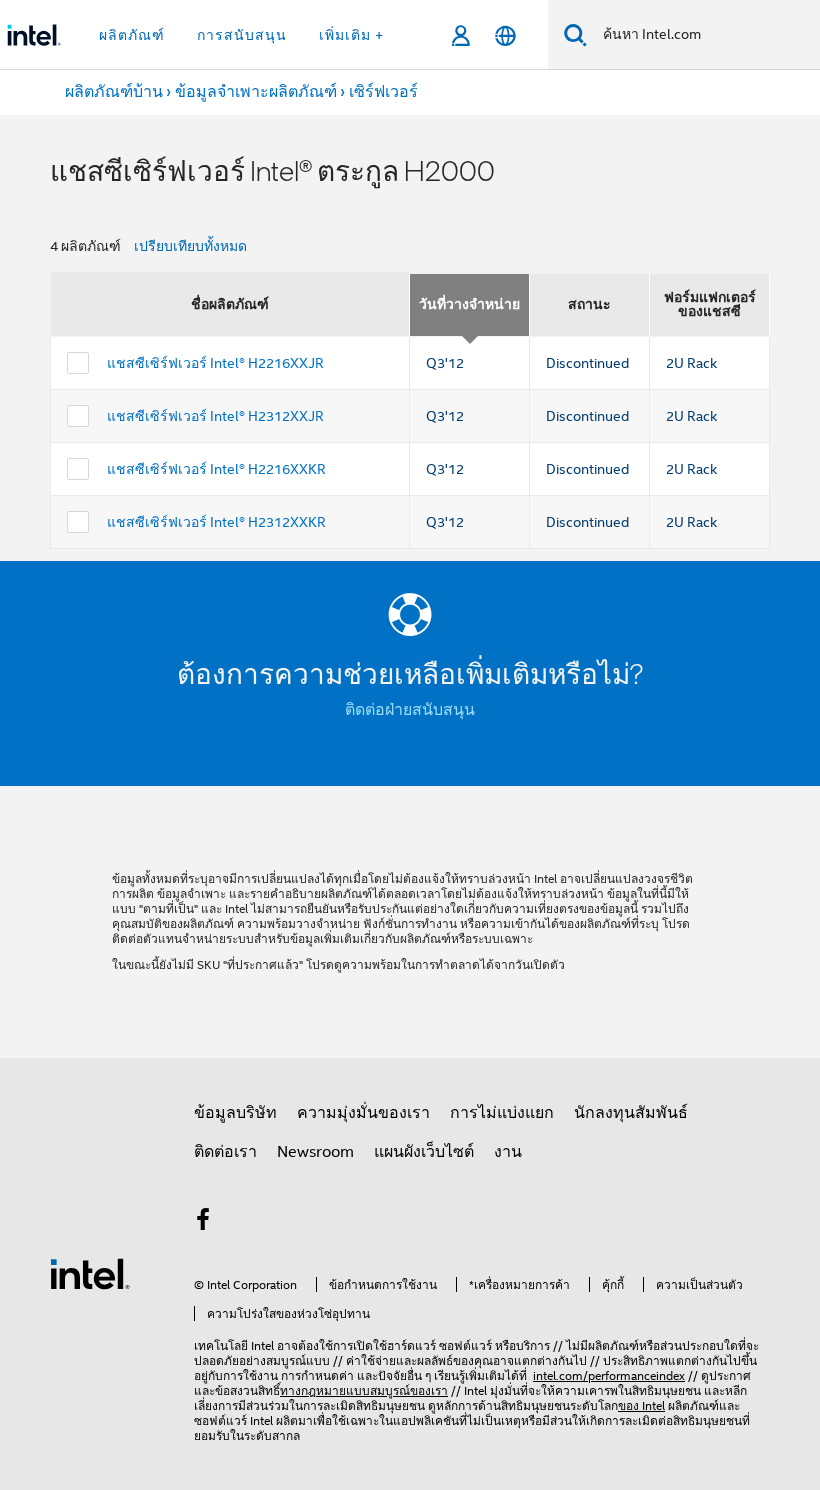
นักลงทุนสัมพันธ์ (631, 1113)
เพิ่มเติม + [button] (351, 35)
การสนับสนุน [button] (242, 35)
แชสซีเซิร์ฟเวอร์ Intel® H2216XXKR (216, 469)
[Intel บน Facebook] (203, 1223)
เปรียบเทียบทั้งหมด (190, 246)
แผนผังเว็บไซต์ (424, 1152)
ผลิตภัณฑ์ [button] (132, 35)
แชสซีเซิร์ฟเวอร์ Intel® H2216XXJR (215, 363)
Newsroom (315, 1152)
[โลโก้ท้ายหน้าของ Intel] (90, 1273)
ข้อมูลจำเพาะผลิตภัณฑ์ (256, 92)
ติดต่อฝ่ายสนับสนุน (410, 710)
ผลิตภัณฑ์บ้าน (114, 92)
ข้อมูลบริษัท (235, 1113)
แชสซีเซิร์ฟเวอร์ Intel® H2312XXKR (216, 522)
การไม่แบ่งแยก (502, 1113)
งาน (508, 1152)
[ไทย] (505, 35)
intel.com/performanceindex (609, 1375)
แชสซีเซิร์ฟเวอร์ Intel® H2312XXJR (215, 416)
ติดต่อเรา (225, 1152)
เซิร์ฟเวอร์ (383, 92)
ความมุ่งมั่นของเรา (363, 1113)
